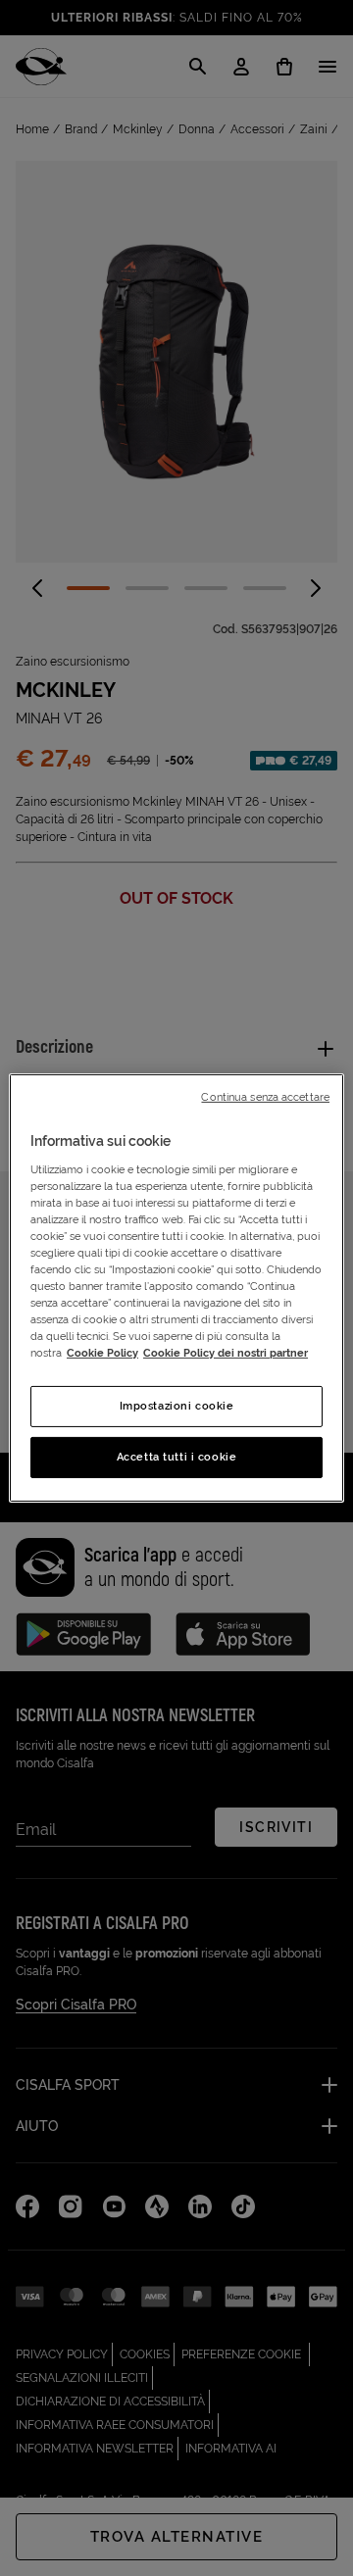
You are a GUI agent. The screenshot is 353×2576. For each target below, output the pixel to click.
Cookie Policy (102, 1353)
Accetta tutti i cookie (177, 1457)
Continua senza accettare (265, 1097)
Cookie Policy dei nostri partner (226, 1353)
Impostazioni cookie (177, 1406)
